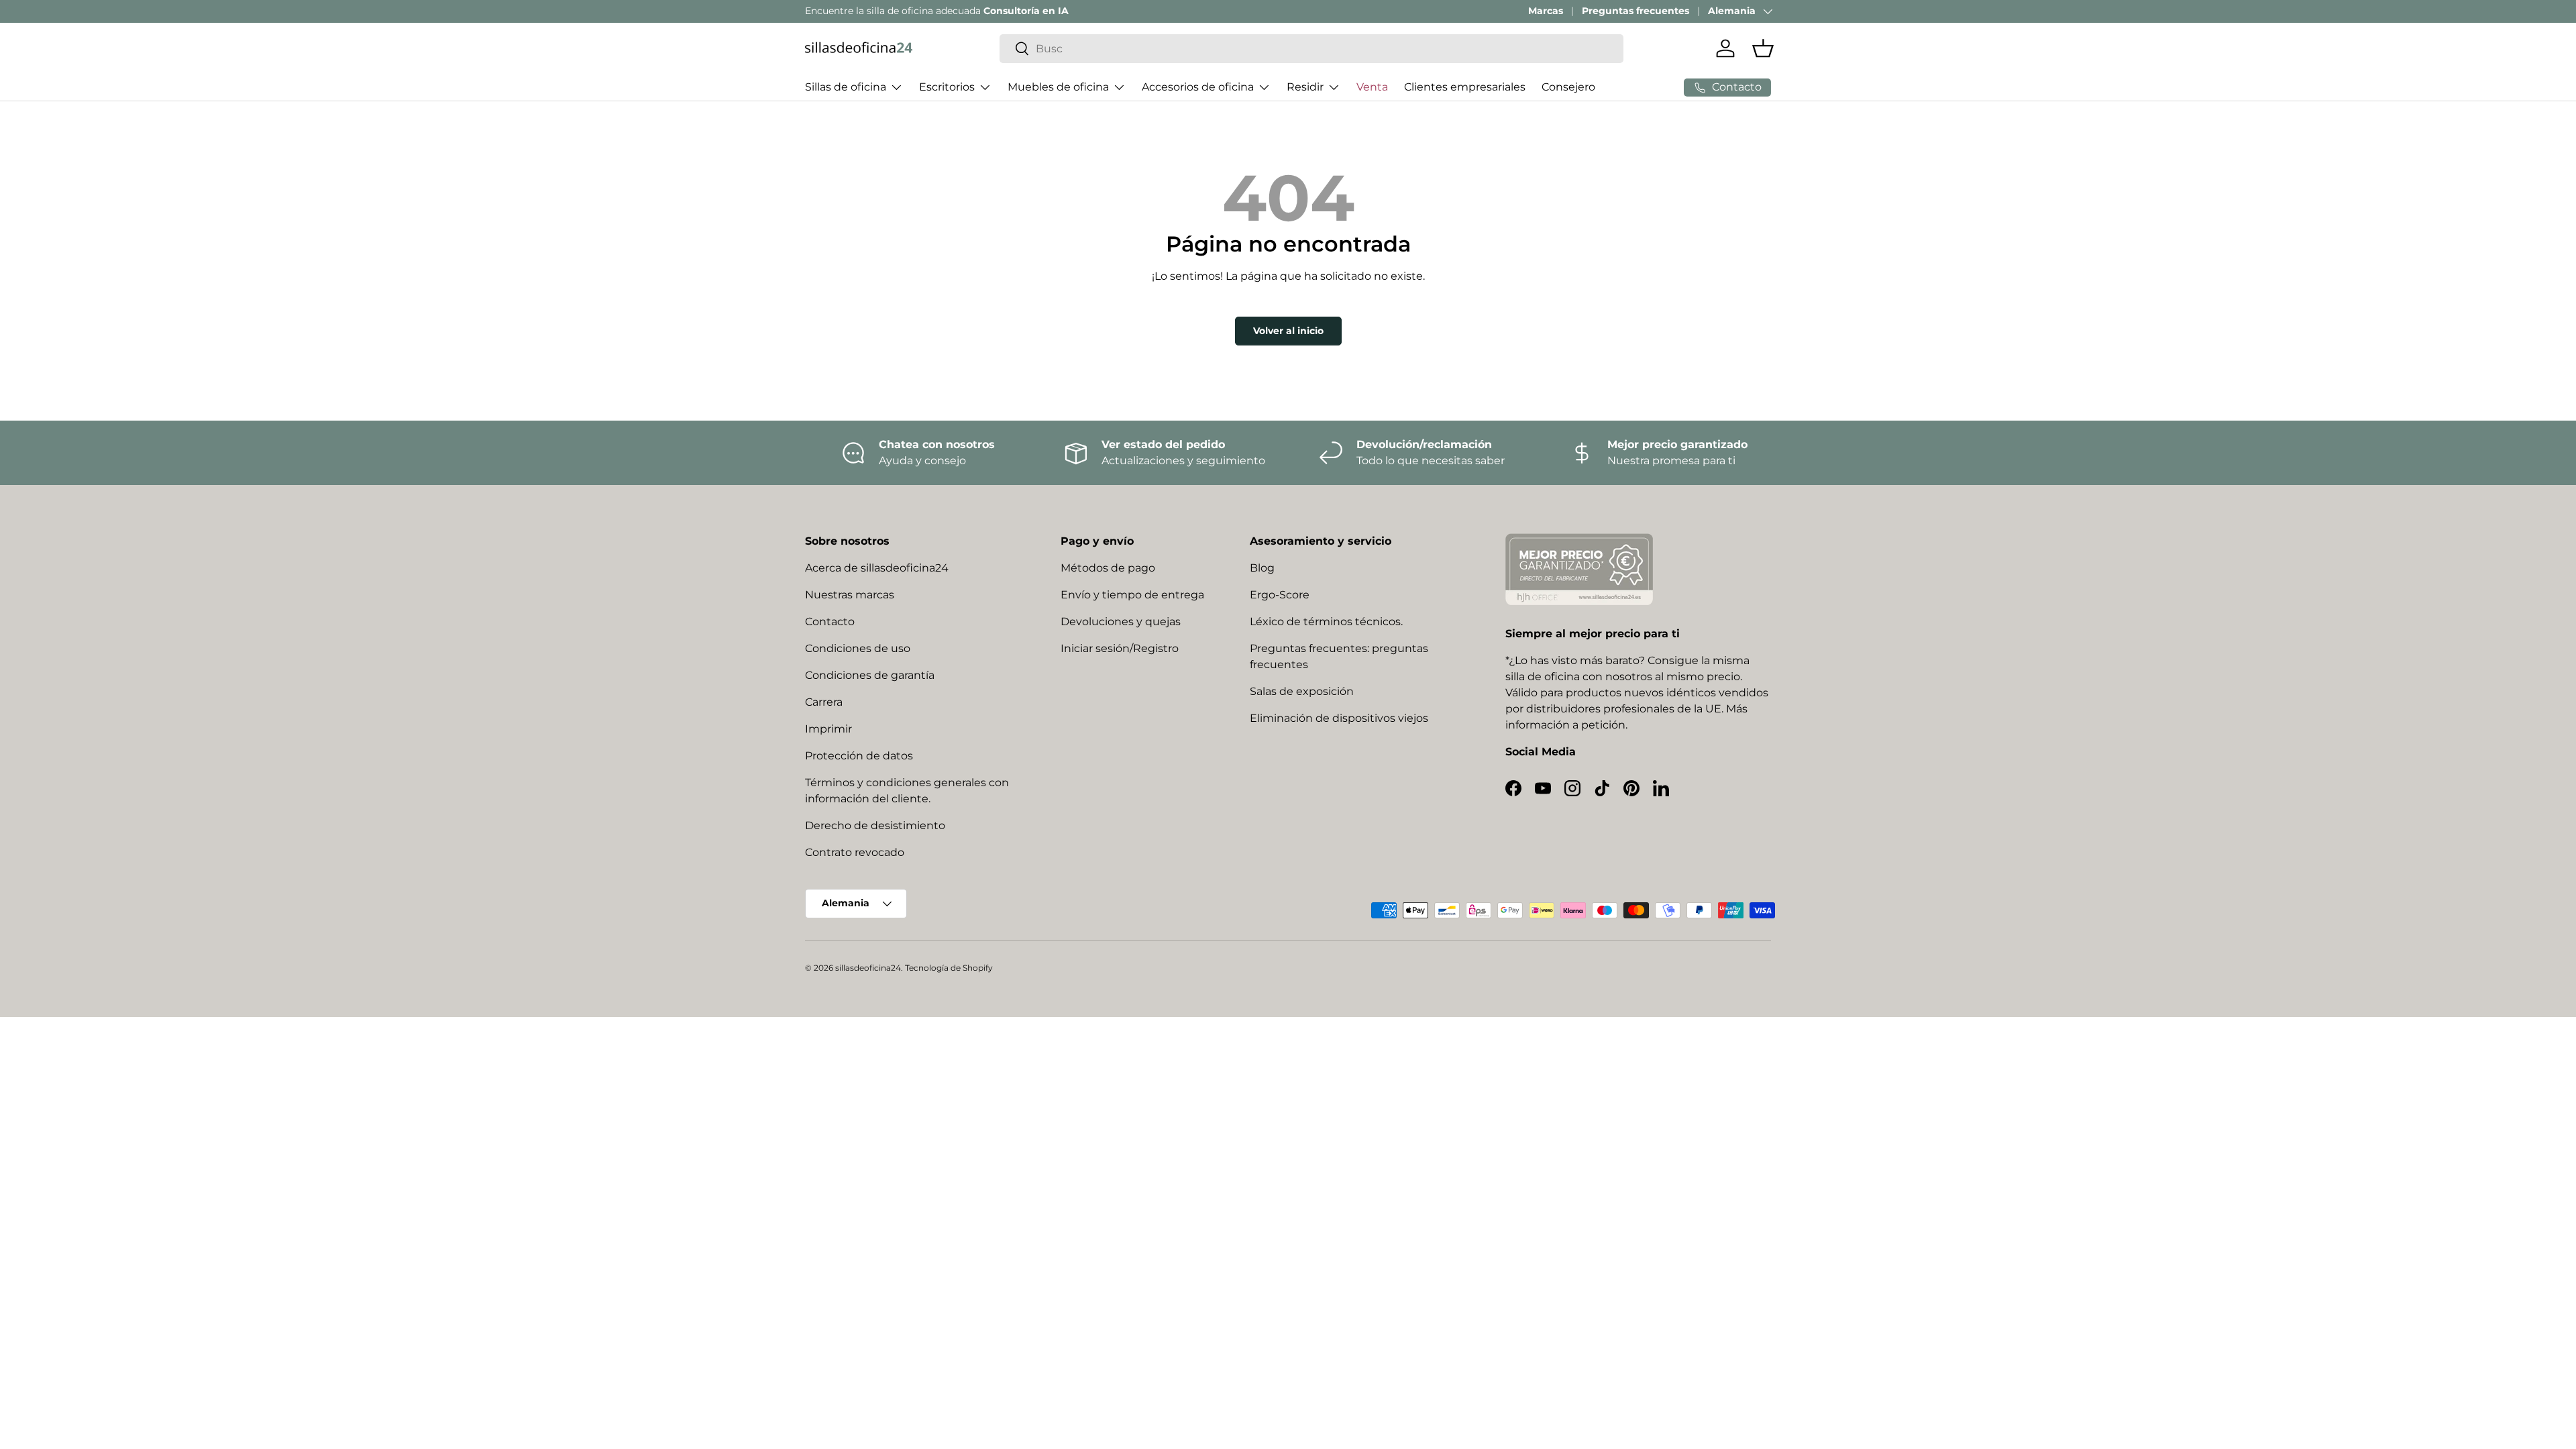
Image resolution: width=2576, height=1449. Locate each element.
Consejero (1568, 87)
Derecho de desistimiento (875, 825)
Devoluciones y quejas (1121, 622)
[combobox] (1311, 49)
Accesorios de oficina (1198, 87)
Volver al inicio (1288, 331)
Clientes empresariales (1465, 87)
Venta (1372, 87)
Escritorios (947, 87)
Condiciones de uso (858, 648)
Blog (1262, 568)
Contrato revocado (855, 852)
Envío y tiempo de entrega (1132, 595)
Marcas (1546, 11)
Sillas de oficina (846, 87)
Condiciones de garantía (870, 675)
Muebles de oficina (1058, 87)
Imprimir (828, 729)
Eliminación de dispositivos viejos (1339, 718)
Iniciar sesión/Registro (1120, 648)
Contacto (830, 622)
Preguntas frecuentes (1635, 11)
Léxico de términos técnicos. (1326, 622)
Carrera (824, 702)
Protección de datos (859, 756)
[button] (1763, 48)
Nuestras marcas (850, 595)
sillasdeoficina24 (868, 968)
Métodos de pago (1108, 568)
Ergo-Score (1280, 595)
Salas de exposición (1302, 691)
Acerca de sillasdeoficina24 (877, 568)
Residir (1305, 87)
